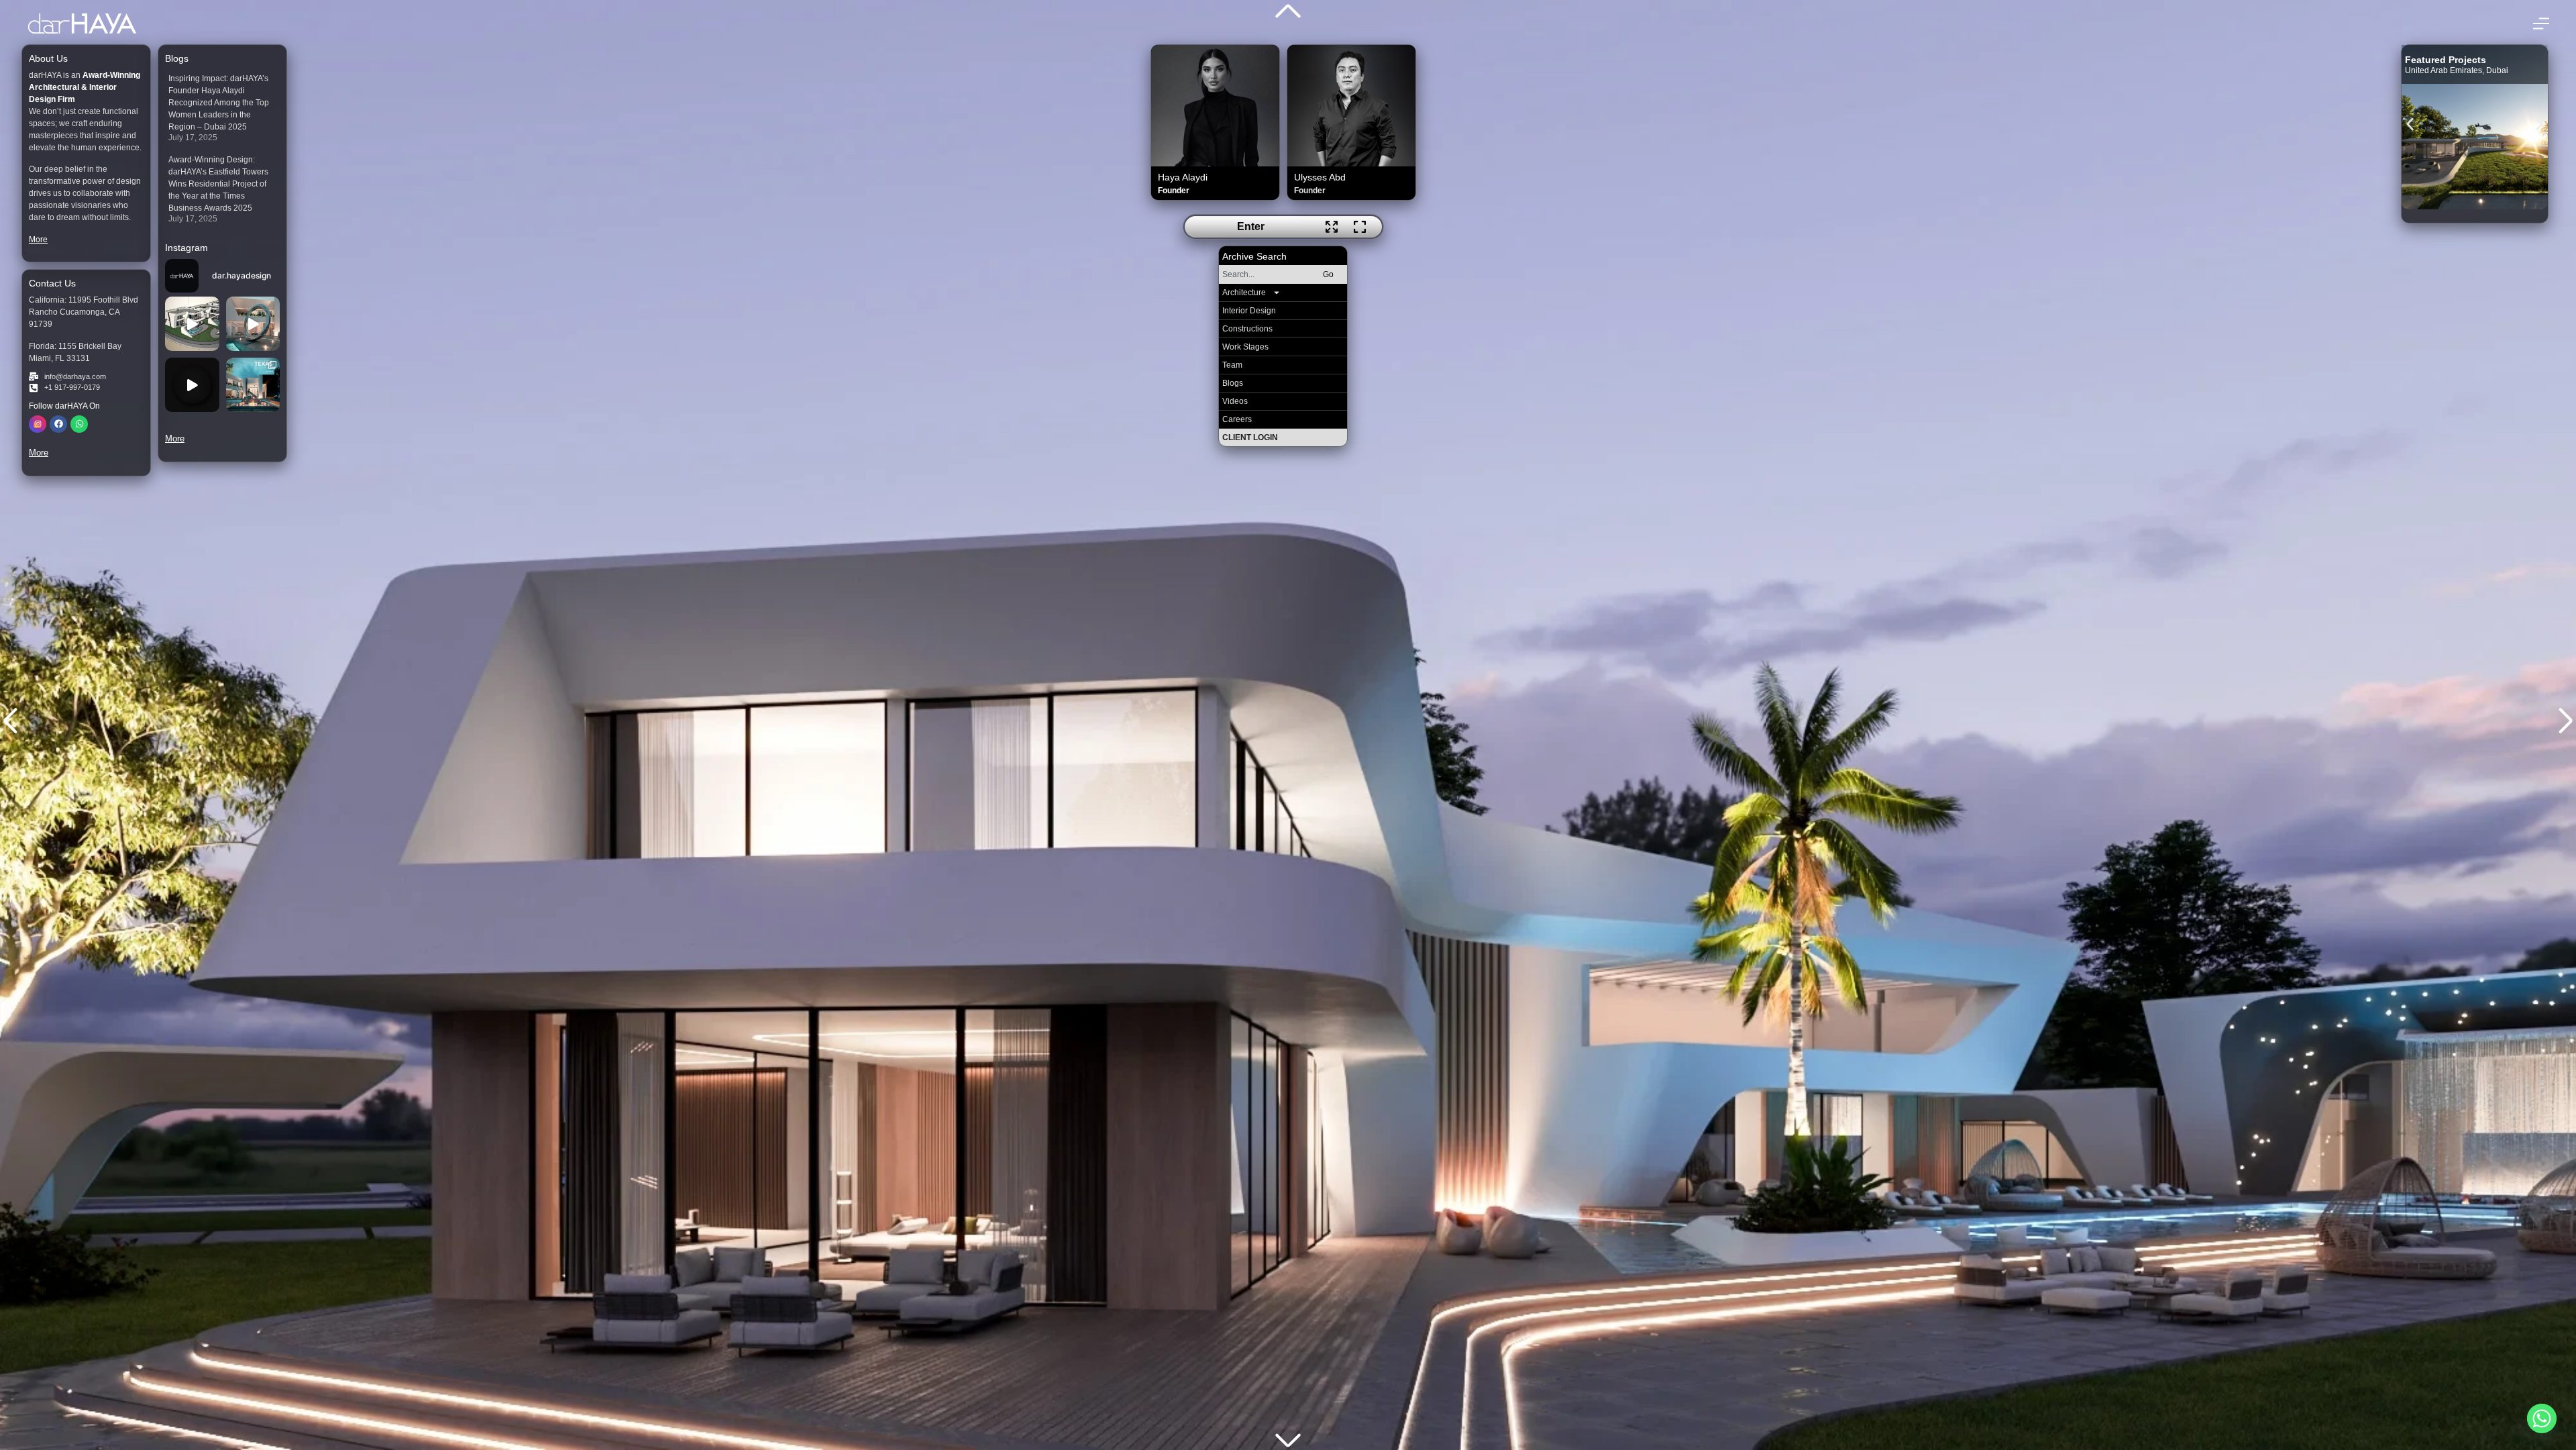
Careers (1237, 419)
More (38, 240)
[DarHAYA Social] (38, 424)
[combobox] (1264, 274)
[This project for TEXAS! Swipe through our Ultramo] (253, 385)
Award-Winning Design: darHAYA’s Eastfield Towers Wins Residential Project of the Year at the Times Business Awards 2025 (218, 184)
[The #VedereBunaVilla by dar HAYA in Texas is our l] (253, 324)
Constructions (1247, 329)
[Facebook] (58, 424)
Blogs (1233, 383)
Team (1232, 365)
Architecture (1244, 293)
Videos (1235, 401)
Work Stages (1245, 347)
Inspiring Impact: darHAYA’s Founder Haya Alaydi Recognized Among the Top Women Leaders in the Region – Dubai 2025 (219, 103)
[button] (2410, 124)
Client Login (1250, 437)
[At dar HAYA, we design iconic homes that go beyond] (192, 385)
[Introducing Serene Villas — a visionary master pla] (192, 324)
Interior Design (1249, 311)
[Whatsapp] (79, 424)
